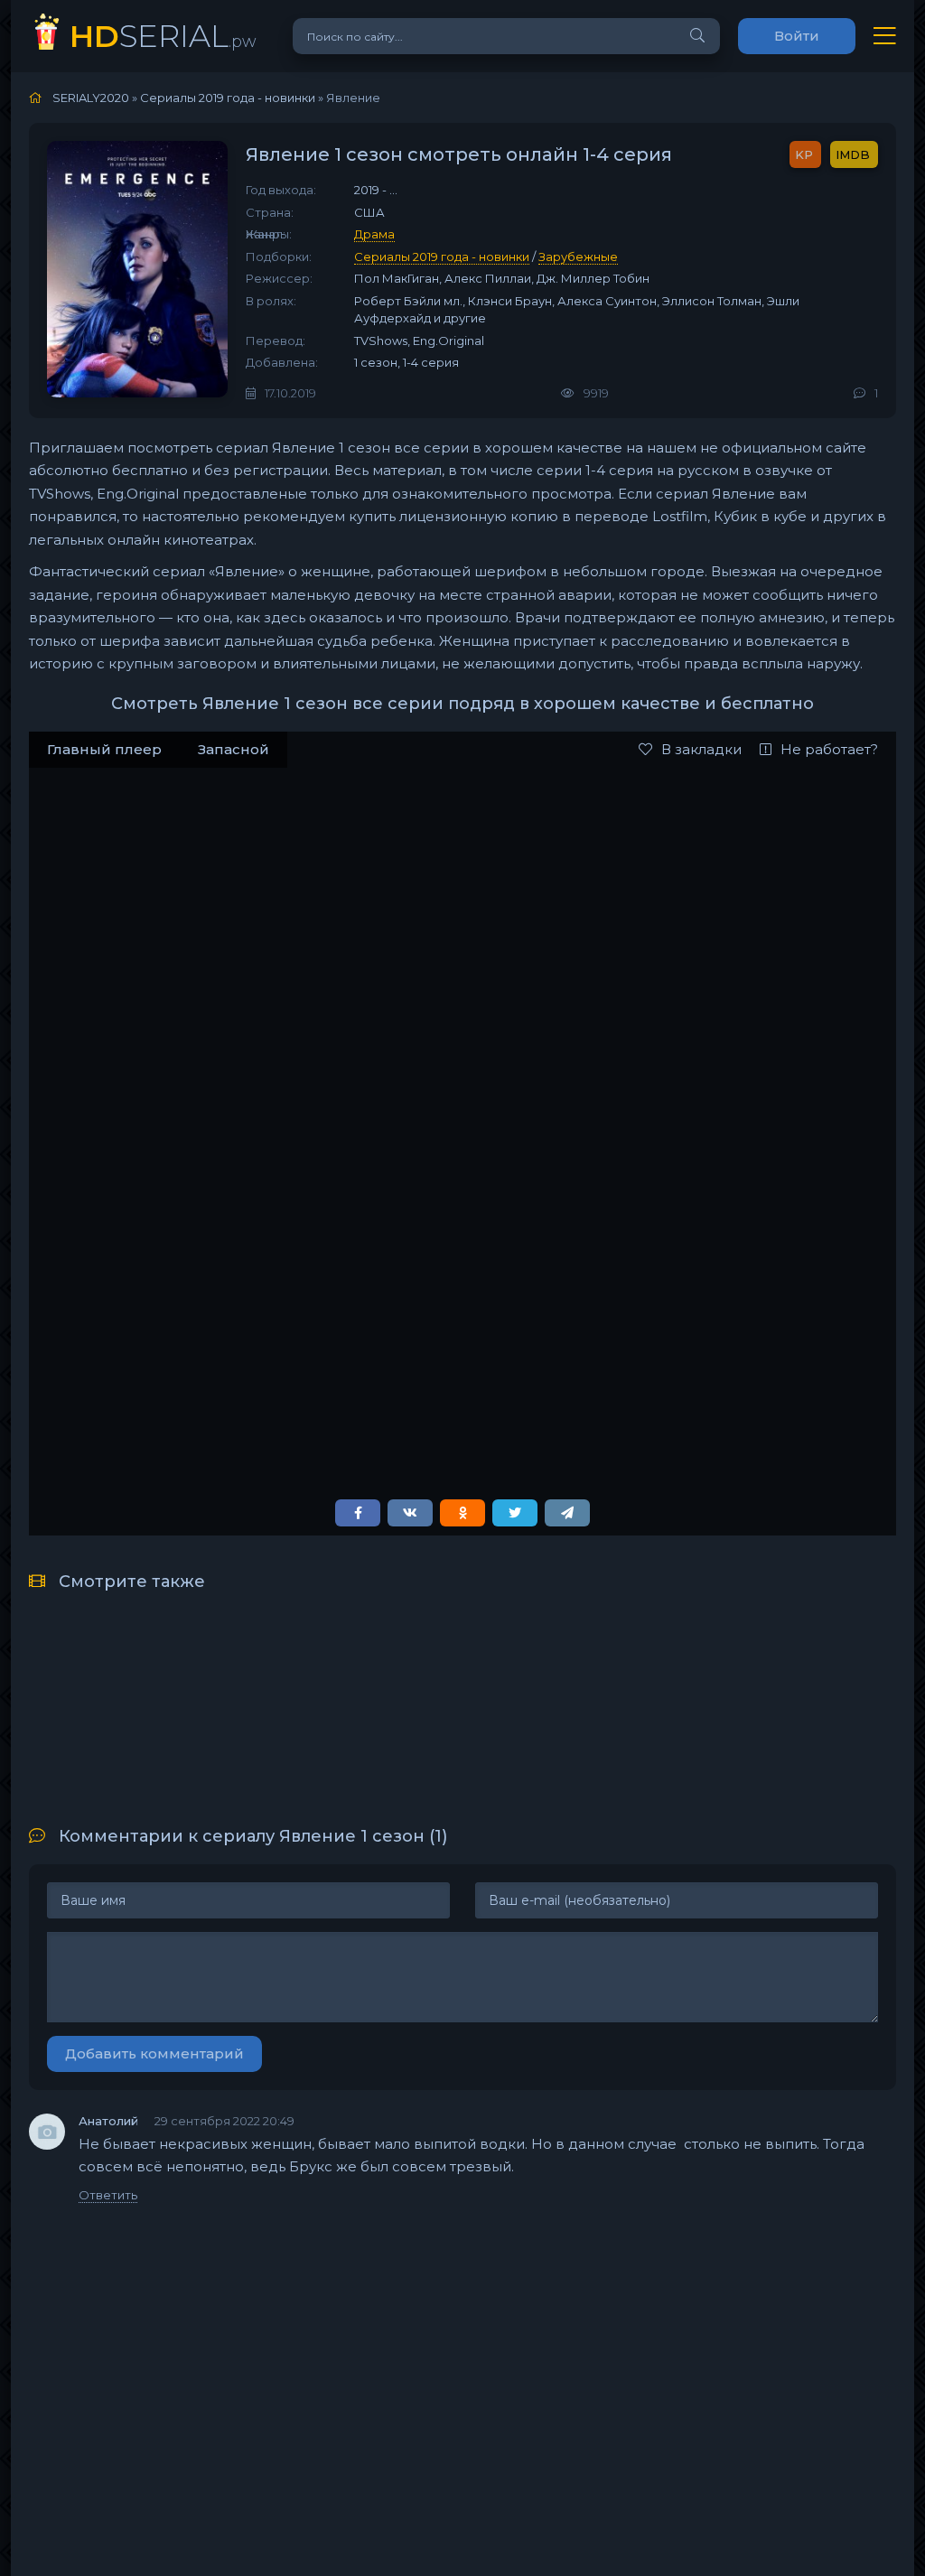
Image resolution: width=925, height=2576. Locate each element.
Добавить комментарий (154, 2053)
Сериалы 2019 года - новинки (442, 257)
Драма (374, 234)
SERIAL (163, 36)
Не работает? (829, 749)
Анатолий (108, 2121)
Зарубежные (578, 257)
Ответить (108, 2195)
